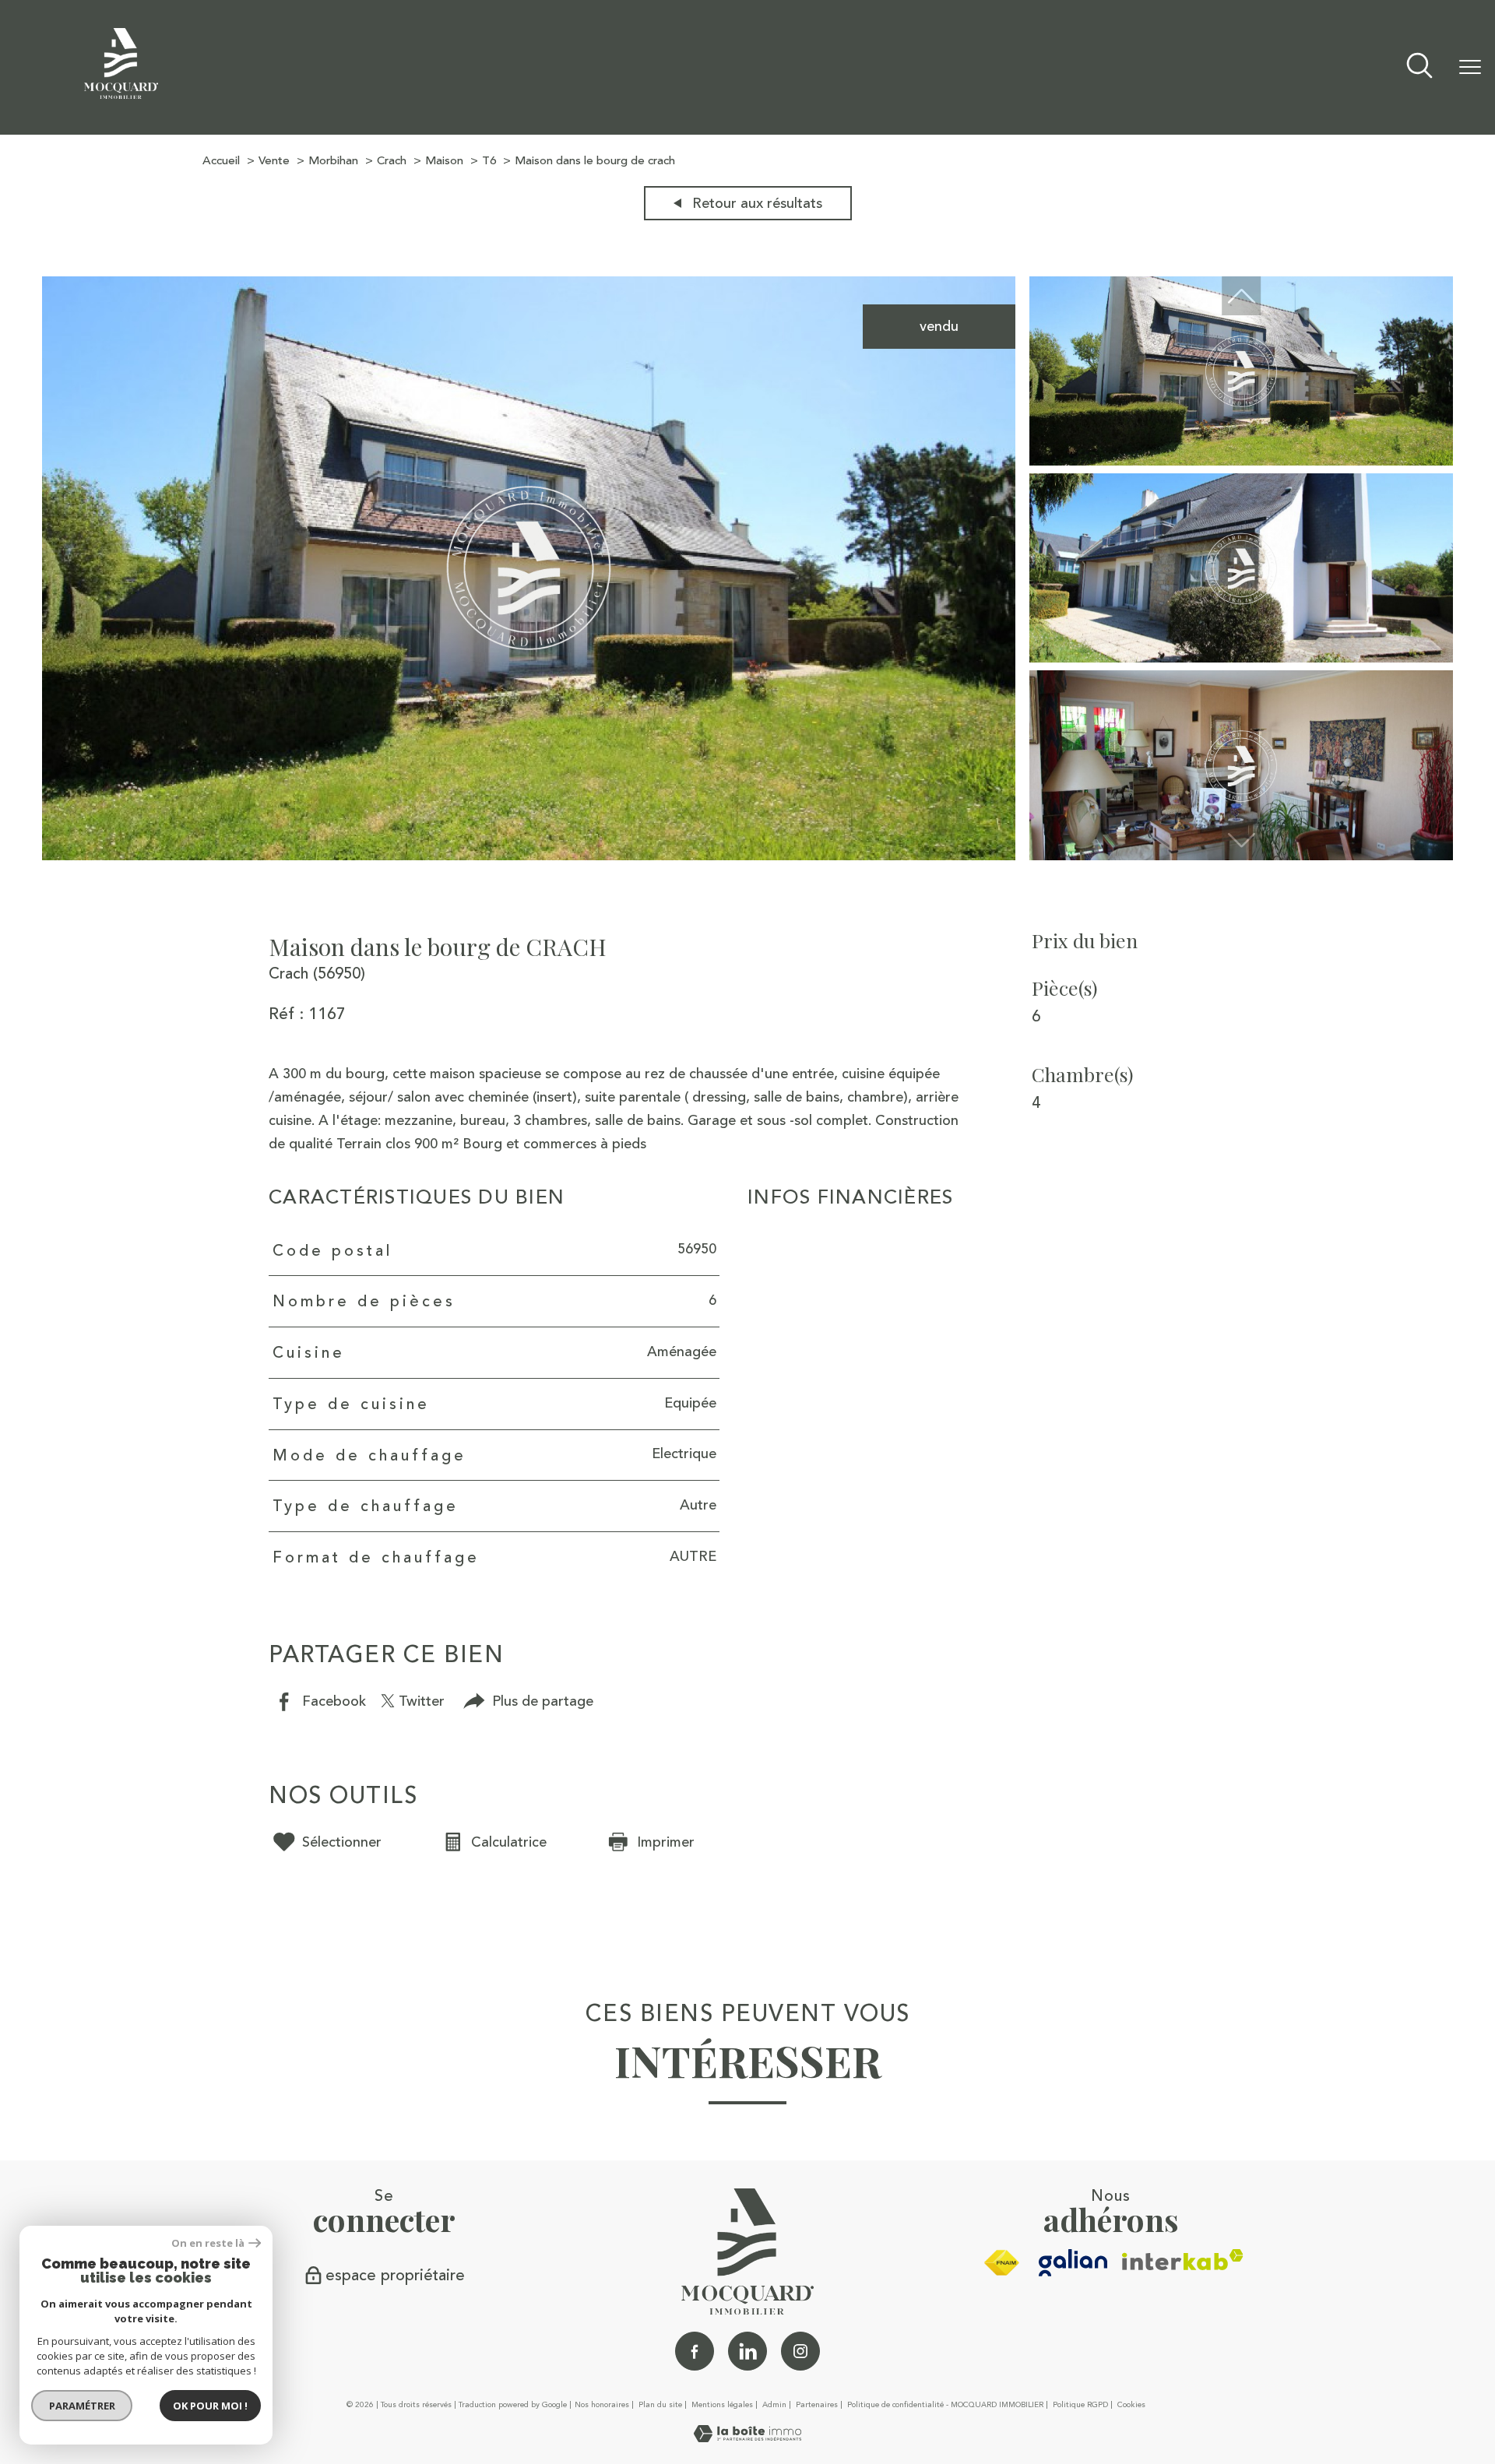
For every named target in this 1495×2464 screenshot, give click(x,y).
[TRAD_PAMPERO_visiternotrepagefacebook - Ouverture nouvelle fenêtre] (695, 2351)
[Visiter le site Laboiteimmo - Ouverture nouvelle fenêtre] (747, 2438)
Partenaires (817, 2405)
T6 (489, 161)
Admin (774, 2405)
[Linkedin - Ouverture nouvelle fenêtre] (747, 2351)
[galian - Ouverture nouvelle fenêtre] (1073, 2263)
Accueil (221, 161)
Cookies (1131, 2406)
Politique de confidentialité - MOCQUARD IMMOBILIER (945, 2405)
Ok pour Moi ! (210, 2406)
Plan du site (660, 2405)
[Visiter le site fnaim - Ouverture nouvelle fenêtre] (1001, 2263)
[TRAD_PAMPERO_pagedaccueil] (121, 94)
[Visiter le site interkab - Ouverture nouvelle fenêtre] (1183, 2260)
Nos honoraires (602, 2405)
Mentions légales (722, 2405)
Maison (444, 161)
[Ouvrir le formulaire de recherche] (1419, 67)
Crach (392, 161)
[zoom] (529, 856)
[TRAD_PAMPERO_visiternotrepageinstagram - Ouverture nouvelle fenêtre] (800, 2351)
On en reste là (208, 2243)
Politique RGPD (1080, 2405)
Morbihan (333, 161)
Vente (274, 161)
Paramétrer (82, 2406)
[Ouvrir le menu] (1470, 68)
